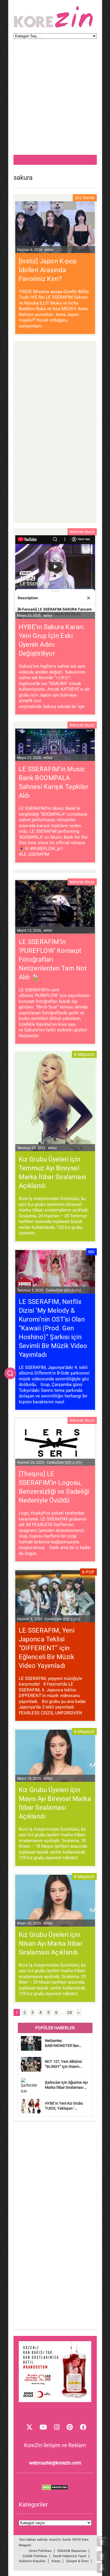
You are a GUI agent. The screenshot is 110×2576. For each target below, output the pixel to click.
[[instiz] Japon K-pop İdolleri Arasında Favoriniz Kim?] (55, 228)
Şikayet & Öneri (78, 2561)
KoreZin (55, 2540)
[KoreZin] (53, 27)
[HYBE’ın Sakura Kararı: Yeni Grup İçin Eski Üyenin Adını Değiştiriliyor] (55, 578)
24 (70, 2012)
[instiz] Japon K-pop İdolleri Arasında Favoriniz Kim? (48, 270)
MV (92, 1252)
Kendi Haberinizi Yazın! (70, 2556)
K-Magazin (84, 1054)
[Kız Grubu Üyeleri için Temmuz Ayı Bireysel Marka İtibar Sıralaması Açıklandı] (55, 1103)
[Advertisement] (55, 100)
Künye (56, 2561)
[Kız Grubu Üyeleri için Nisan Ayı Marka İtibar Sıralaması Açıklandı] (55, 1901)
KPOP (76, 2540)
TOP (102, 2541)
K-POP (88, 1572)
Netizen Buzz (82, 532)
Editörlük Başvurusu (72, 2551)
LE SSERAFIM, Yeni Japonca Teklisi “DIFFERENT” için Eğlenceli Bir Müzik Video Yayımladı (47, 1648)
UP (102, 2556)
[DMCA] (55, 2489)
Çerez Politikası (40, 2551)
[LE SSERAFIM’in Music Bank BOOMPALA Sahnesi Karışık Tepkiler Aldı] (55, 746)
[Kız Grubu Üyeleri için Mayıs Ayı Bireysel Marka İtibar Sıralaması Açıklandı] (55, 1756)
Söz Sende (85, 198)
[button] (10, 1373)
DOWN (102, 2568)
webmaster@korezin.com (55, 2463)
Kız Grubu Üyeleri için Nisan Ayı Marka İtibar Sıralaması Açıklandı (51, 1943)
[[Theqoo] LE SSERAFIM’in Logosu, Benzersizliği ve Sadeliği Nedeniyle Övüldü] (55, 1443)
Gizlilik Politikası (35, 2556)
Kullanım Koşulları (32, 2561)
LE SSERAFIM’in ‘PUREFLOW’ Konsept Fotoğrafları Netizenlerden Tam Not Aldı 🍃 (53, 959)
